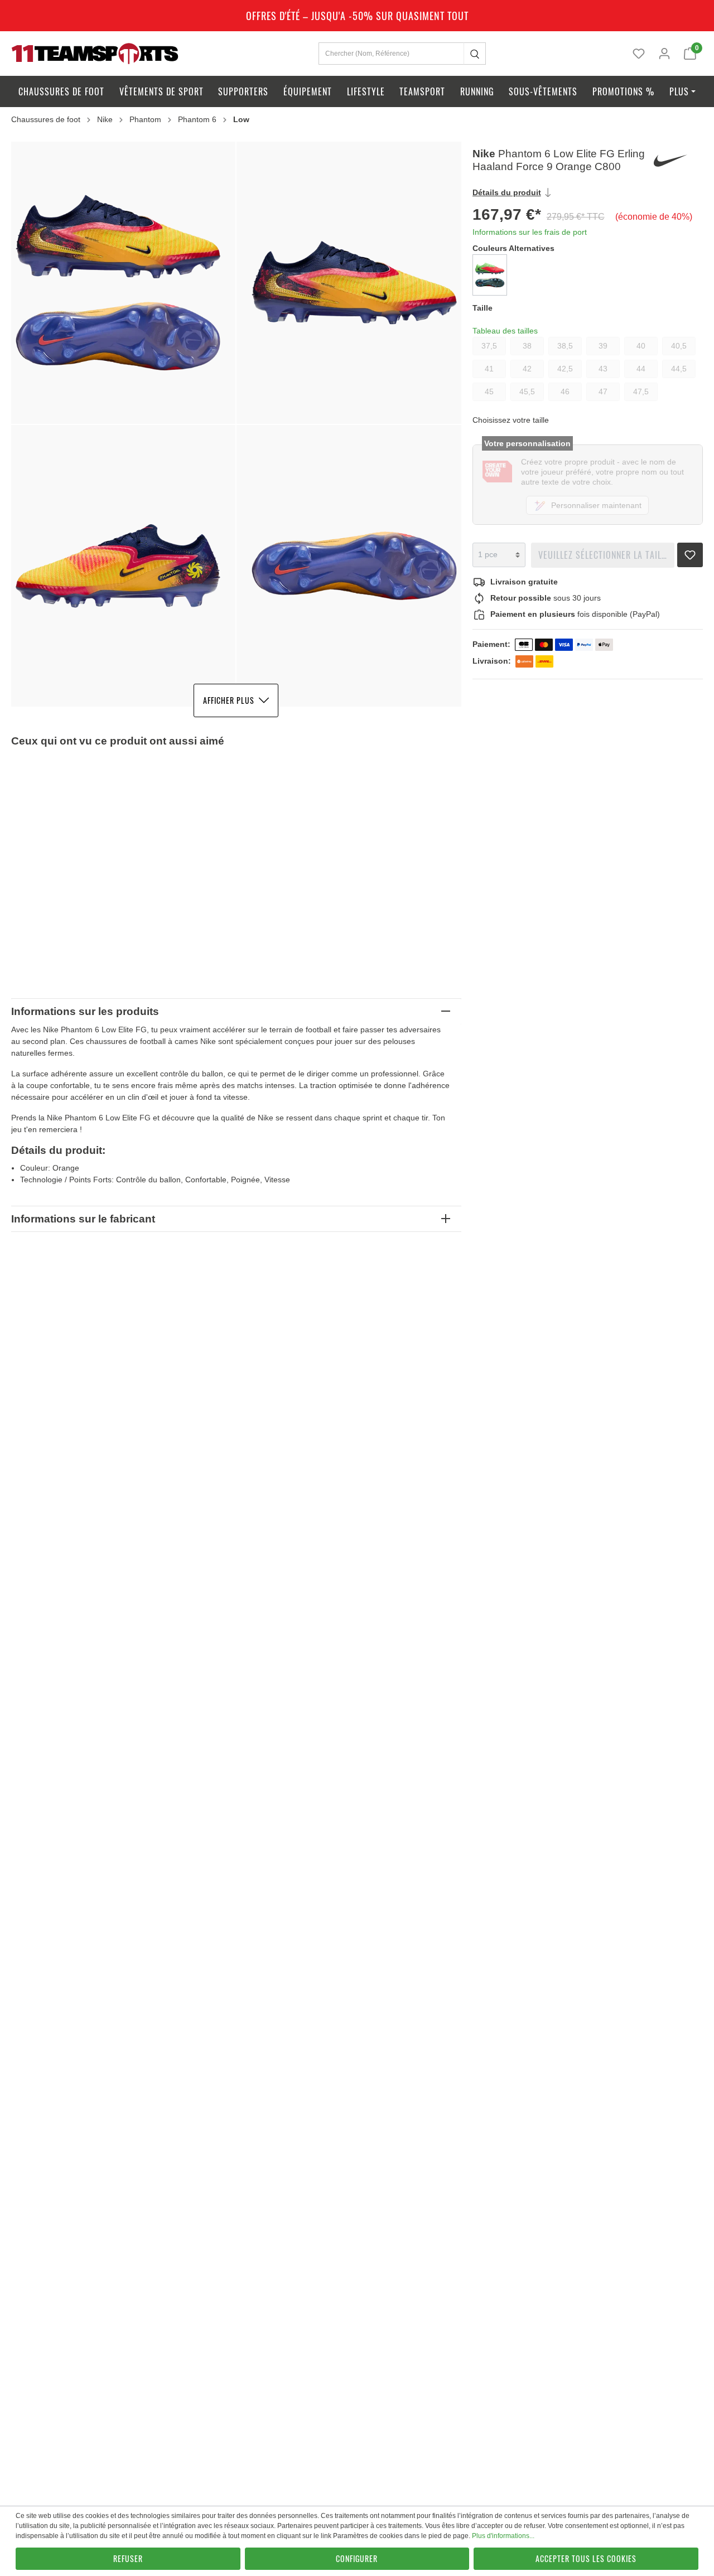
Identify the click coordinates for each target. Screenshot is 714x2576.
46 (565, 392)
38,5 (565, 346)
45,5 (527, 392)
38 (527, 346)
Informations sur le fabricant (83, 1219)
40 (641, 346)
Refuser (128, 2558)
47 (603, 392)
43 (603, 369)
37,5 (489, 346)
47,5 (641, 392)
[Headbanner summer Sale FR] (357, 16)
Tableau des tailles (505, 331)
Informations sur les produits (85, 1011)
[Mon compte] (664, 54)
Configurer (357, 2558)
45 (489, 392)
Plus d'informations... (503, 2536)
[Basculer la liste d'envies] (690, 552)
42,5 (565, 369)
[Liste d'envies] (639, 54)
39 (603, 346)
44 (641, 369)
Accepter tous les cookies (586, 2558)
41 (489, 369)
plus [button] (679, 91)
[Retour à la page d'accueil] (95, 53)
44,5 (679, 369)
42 (527, 369)
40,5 (679, 346)
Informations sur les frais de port (530, 232)
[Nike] (677, 161)
